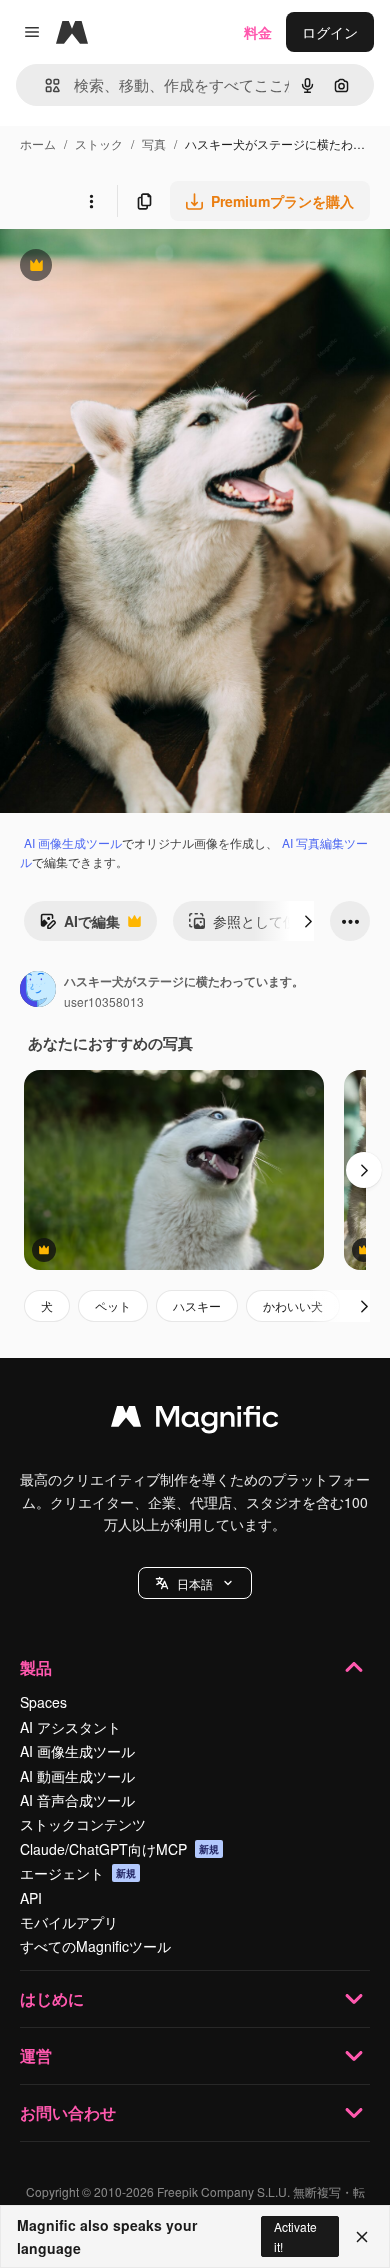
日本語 (195, 1583)
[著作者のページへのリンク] (38, 991)
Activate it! (295, 2236)
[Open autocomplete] (44, 85)
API (31, 1898)
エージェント (78, 1873)
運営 (36, 2055)
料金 (258, 32)
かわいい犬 (293, 1305)
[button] (195, 1583)
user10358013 (104, 1001)
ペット (113, 1305)
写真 (154, 143)
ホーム (38, 143)
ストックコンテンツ (83, 1824)
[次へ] (308, 921)
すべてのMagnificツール (95, 1946)
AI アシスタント (70, 1727)
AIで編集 (79, 926)
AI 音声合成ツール (77, 1800)
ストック (99, 143)
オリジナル (137, 267)
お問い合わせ (68, 2112)
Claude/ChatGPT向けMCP (119, 1849)
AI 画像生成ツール (73, 842)
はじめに (52, 1998)
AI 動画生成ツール (77, 1776)
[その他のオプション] (91, 201)
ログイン (330, 32)
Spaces (43, 1702)
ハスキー (197, 1305)
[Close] (362, 2237)
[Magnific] (195, 1421)
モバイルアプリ (69, 1922)
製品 (36, 1667)
